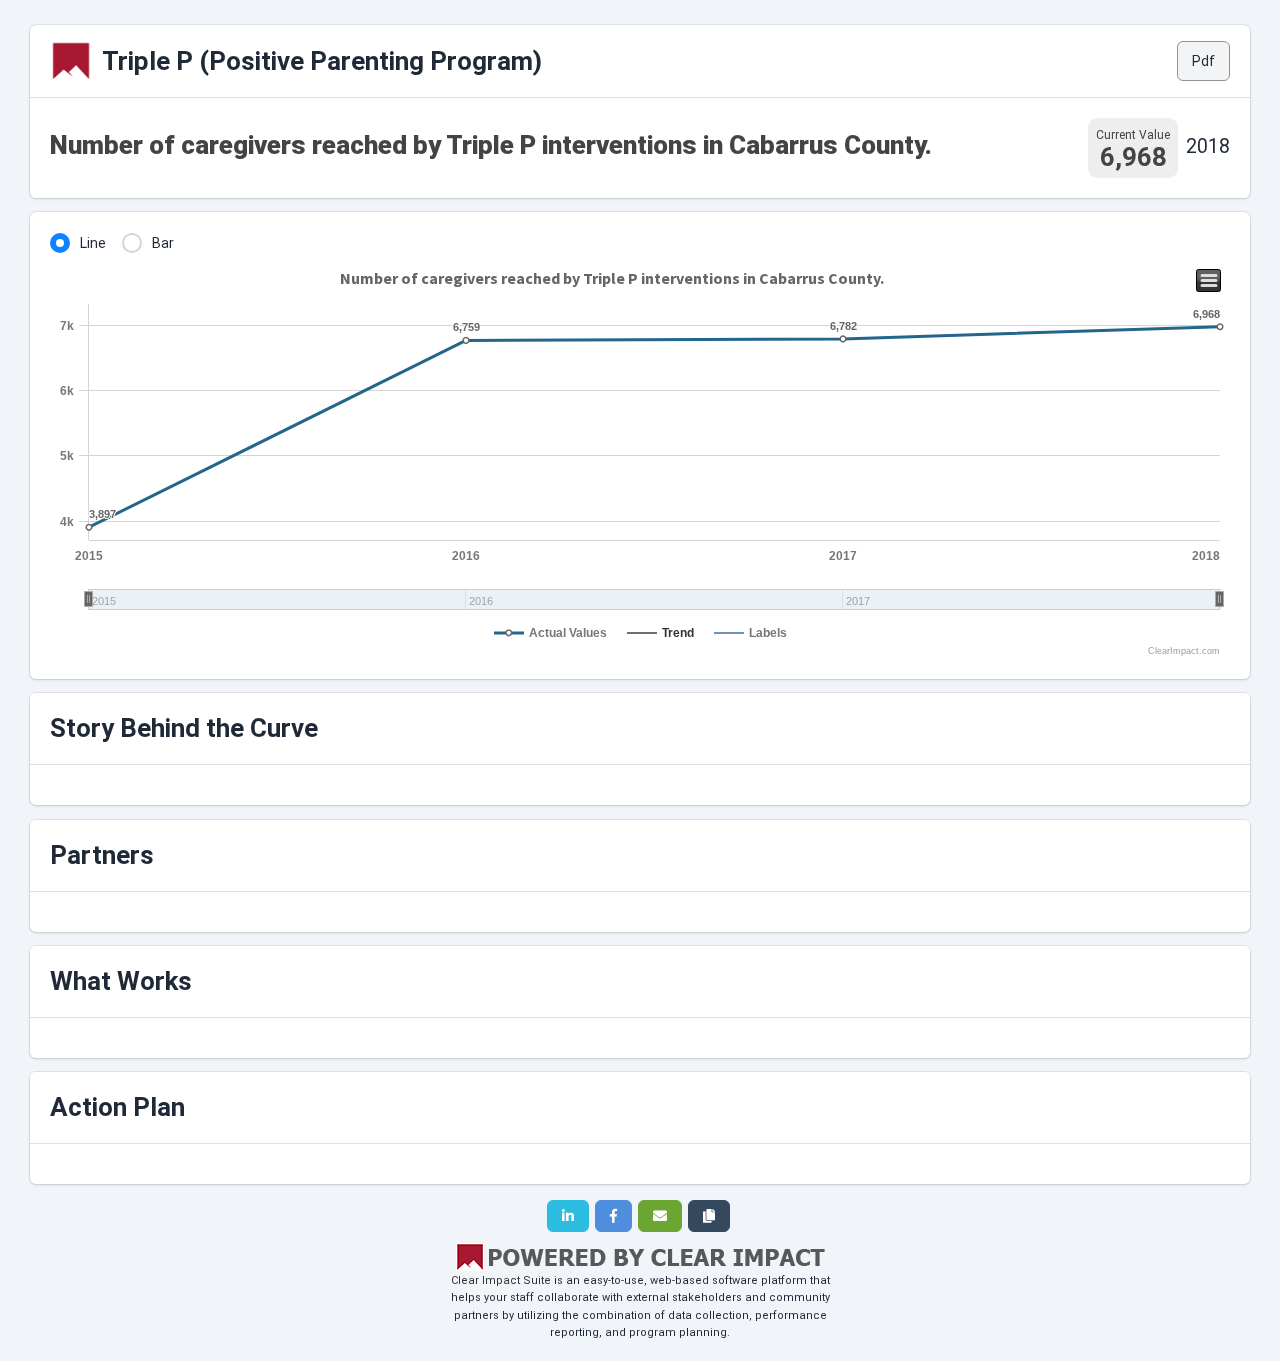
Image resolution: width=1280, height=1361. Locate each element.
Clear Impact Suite (501, 1280)
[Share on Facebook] (613, 1216)
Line (93, 243)
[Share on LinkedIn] (568, 1216)
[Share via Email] (660, 1216)
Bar (163, 243)
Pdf (1203, 61)
